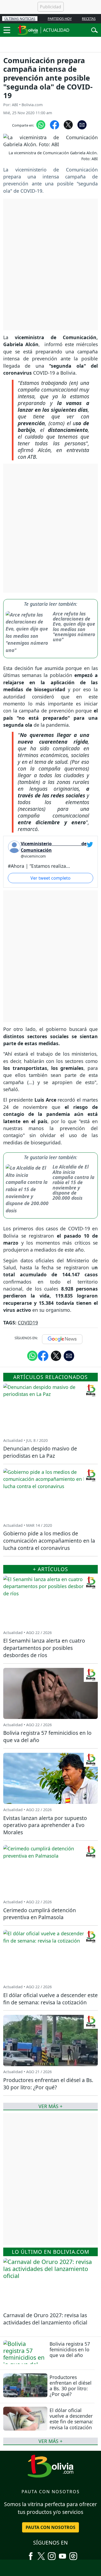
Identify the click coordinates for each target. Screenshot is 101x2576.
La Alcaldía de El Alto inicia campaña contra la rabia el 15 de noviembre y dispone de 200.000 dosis (73, 1182)
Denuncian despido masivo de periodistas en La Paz (40, 1452)
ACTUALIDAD (56, 30)
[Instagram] (52, 2554)
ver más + (50, 2441)
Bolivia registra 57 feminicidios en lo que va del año (70, 2349)
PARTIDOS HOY (60, 19)
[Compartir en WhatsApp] (41, 124)
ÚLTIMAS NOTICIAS (20, 19)
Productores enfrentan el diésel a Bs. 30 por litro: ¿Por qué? (71, 2386)
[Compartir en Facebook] (55, 124)
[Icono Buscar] (94, 30)
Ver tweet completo (50, 878)
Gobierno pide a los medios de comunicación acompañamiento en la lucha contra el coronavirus (49, 1541)
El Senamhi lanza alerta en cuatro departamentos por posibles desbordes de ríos (44, 1648)
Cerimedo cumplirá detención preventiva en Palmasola (40, 1914)
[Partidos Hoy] (73, 2554)
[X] (41, 2554)
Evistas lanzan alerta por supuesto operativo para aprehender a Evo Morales (45, 1825)
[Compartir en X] (68, 124)
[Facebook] (31, 2554)
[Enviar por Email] (82, 124)
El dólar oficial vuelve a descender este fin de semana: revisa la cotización (71, 2419)
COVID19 (28, 1323)
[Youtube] (62, 2554)
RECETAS (89, 19)
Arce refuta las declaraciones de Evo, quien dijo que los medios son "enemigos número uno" (74, 627)
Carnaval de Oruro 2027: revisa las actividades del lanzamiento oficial (45, 2319)
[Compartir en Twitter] (56, 1355)
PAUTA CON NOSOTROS (50, 2527)
